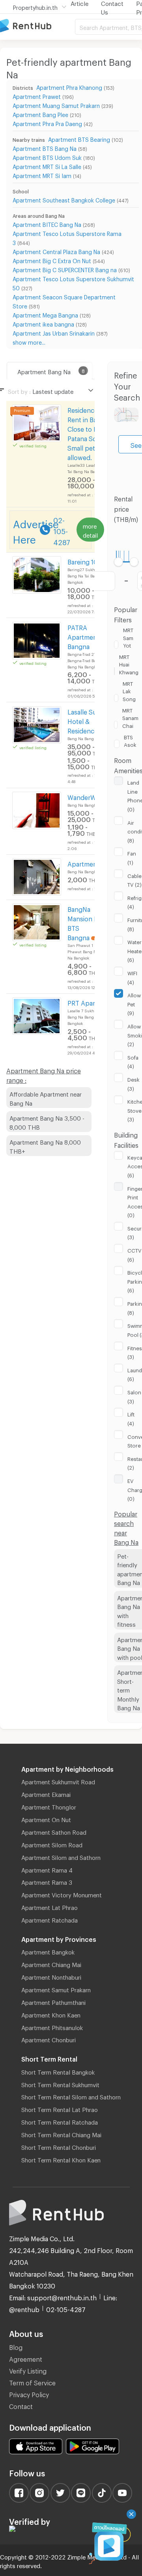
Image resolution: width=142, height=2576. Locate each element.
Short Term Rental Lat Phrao (60, 2108)
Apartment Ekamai (46, 1793)
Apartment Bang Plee (40, 114)
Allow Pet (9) (134, 1003)
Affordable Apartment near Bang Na (46, 1098)
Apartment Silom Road (52, 1844)
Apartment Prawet (37, 96)
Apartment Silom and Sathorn (61, 1856)
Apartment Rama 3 (47, 1881)
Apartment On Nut (46, 1819)
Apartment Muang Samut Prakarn (56, 105)
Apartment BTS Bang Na (45, 148)
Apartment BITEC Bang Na (47, 224)
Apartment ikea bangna (43, 323)
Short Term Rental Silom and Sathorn (71, 2096)
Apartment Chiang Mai (51, 1964)
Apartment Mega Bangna (45, 314)
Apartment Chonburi (49, 2039)
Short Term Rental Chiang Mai (61, 2134)
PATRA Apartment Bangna (83, 636)
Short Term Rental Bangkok (58, 2071)
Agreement (26, 2358)
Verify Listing (28, 2370)
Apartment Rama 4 (47, 1869)
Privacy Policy (29, 2393)
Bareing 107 (84, 561)
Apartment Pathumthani (53, 2001)
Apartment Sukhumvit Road (58, 1781)
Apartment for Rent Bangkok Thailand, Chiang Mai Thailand (37, 26)
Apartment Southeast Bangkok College (64, 199)
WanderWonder (91, 796)
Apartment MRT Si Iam (42, 175)
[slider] (119, 562)
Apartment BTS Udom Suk (47, 157)
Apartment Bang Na (44, 371)
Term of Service (32, 2382)
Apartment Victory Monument (62, 1894)
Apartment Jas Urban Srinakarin (54, 332)
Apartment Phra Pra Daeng (47, 123)
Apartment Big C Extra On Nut (52, 260)
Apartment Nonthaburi (51, 1976)
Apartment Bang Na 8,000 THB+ (45, 1146)
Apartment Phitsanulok (52, 2027)
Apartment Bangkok (48, 1951)
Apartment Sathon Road (54, 1831)
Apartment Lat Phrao (50, 1906)
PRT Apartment (90, 1002)
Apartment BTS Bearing (79, 138)
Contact (21, 2405)
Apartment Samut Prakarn (56, 1989)
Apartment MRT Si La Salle (47, 166)
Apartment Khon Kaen (51, 2014)
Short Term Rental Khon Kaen (61, 2159)
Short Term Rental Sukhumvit (60, 2084)
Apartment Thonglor (49, 1806)
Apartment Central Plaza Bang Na (56, 251)
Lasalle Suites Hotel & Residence (87, 720)
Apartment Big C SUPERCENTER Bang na (65, 269)
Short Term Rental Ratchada (60, 2121)
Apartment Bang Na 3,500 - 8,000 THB (47, 1122)
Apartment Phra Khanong (69, 86)
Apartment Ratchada (50, 1919)
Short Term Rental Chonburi (59, 2146)
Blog (16, 2346)
